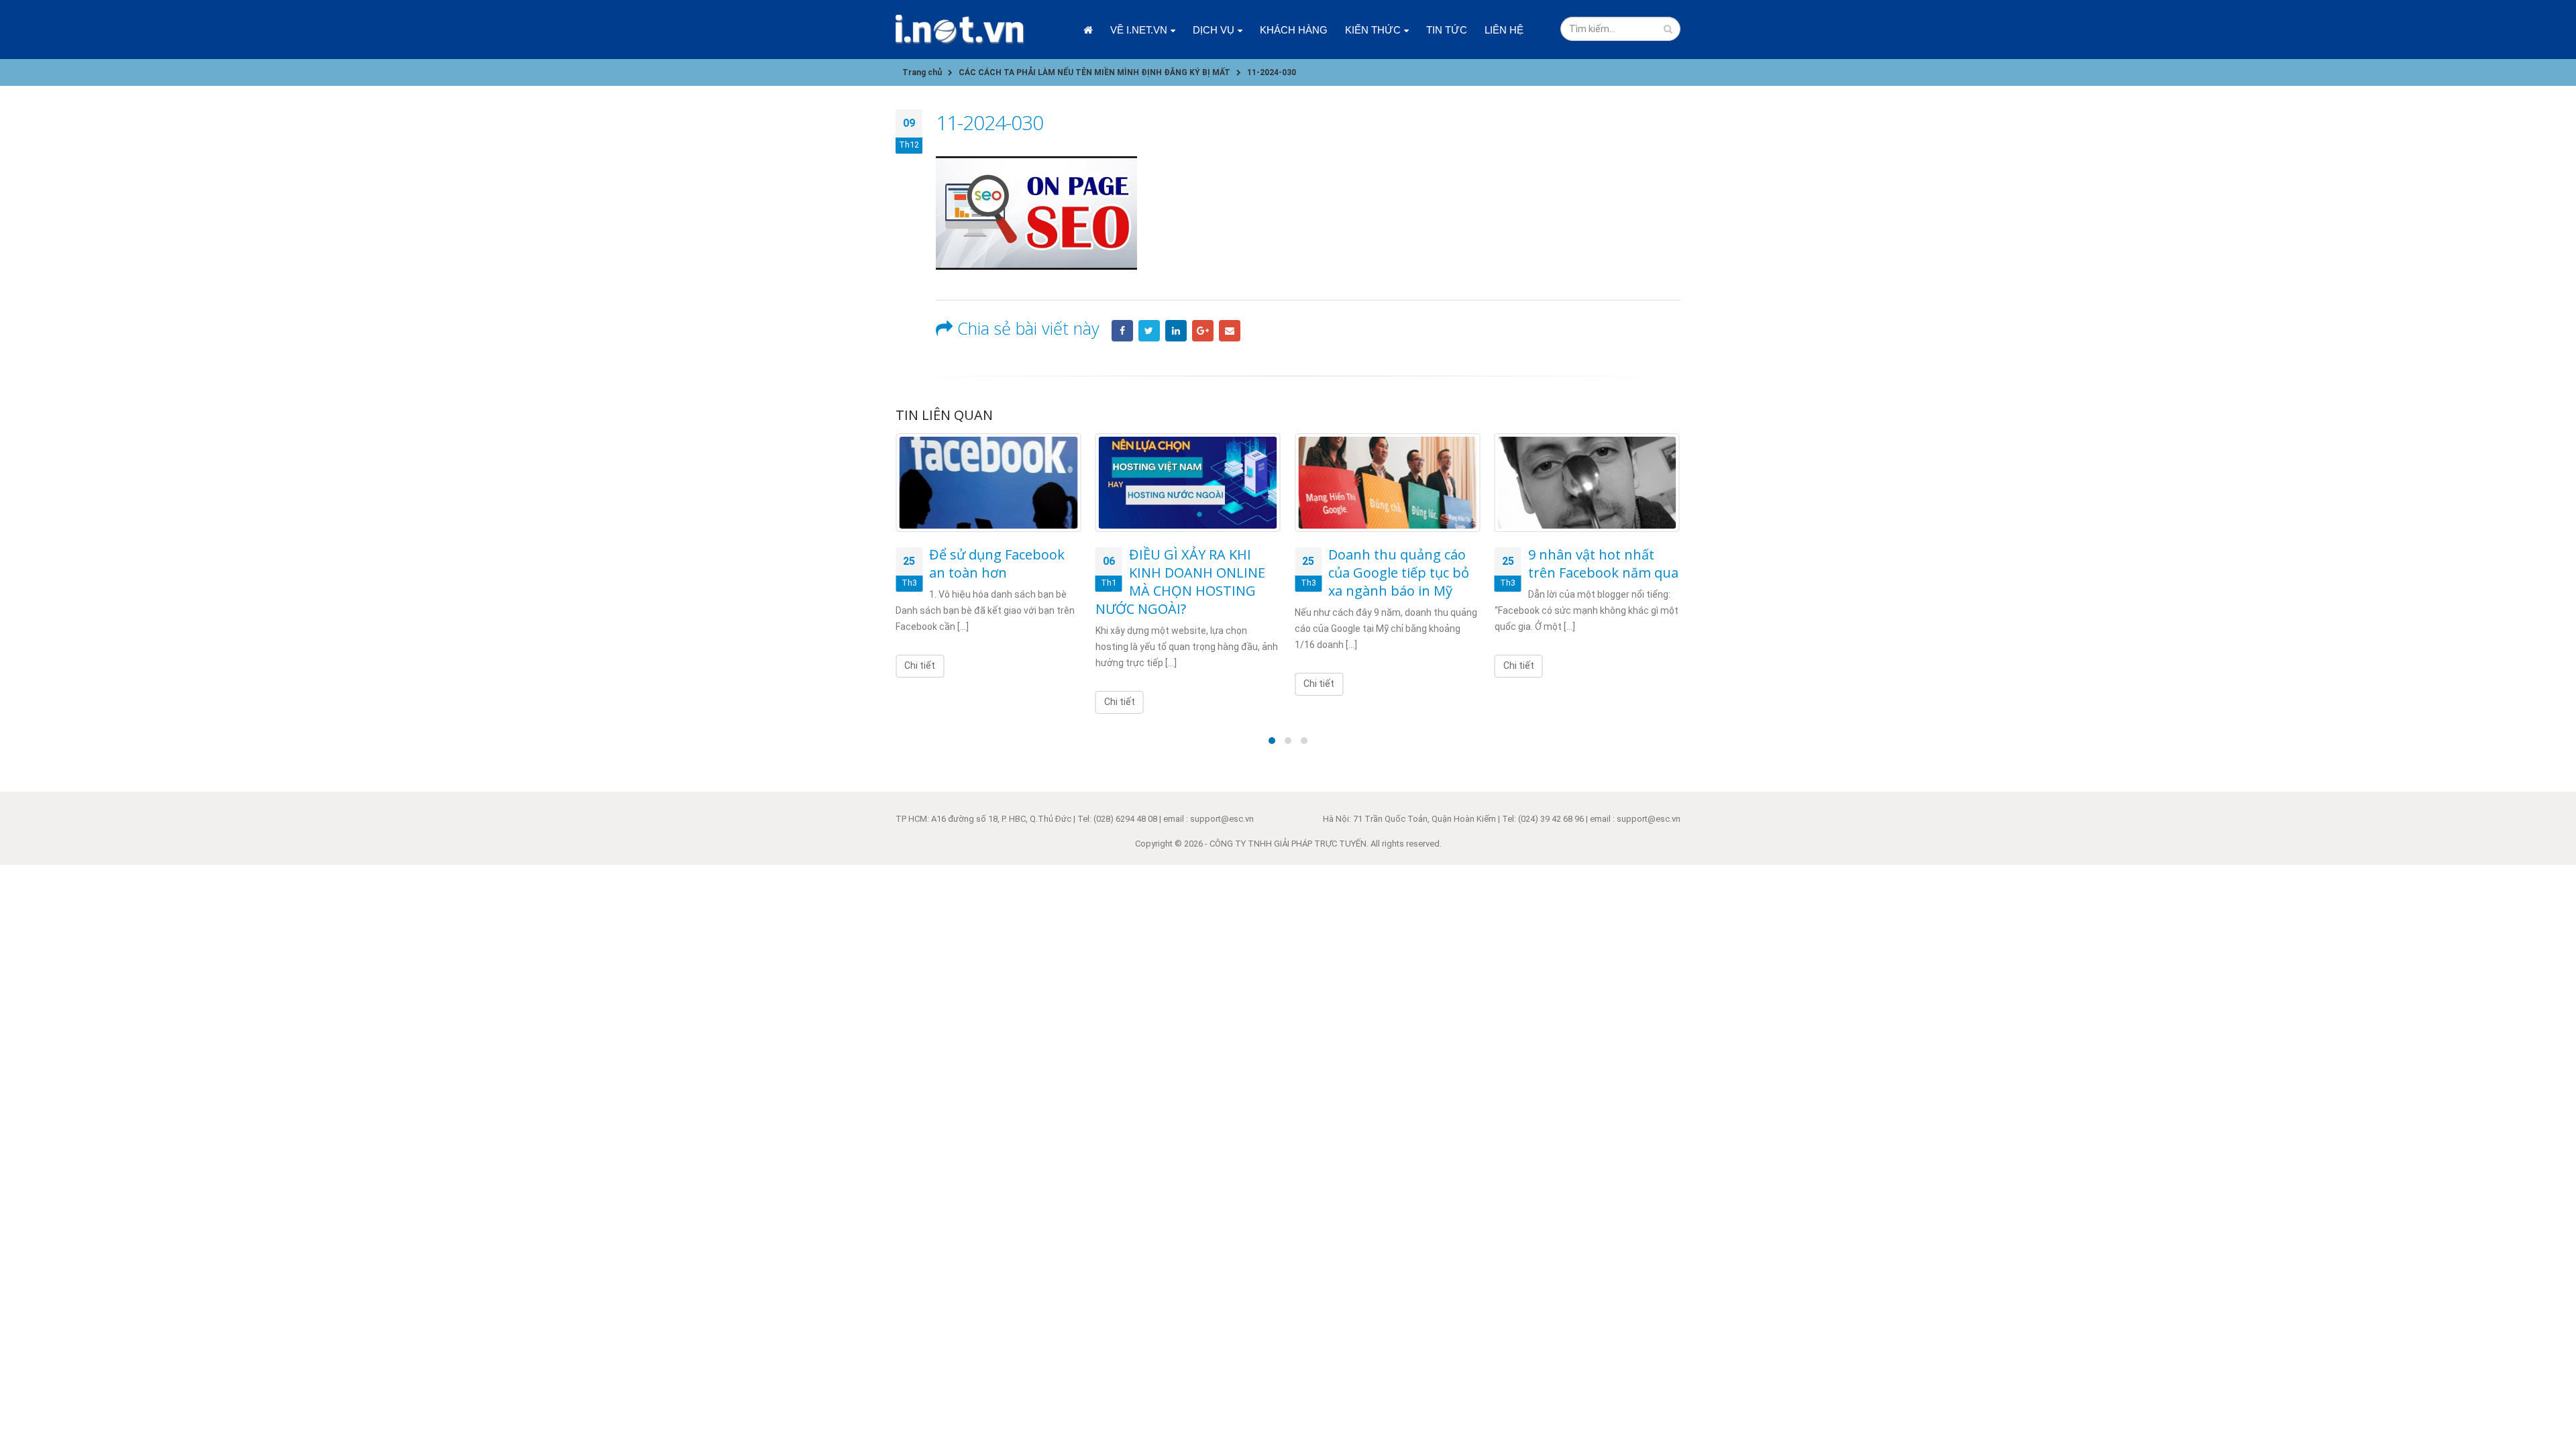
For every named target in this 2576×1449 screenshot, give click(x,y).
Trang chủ (1088, 30)
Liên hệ (1504, 30)
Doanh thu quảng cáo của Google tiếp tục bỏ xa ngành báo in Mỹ (1399, 573)
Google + (1203, 331)
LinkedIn (1176, 331)
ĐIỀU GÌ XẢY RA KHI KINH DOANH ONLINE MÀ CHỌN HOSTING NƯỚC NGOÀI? (1180, 582)
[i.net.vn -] (960, 30)
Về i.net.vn (1139, 30)
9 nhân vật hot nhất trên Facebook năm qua (1603, 563)
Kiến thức (1373, 30)
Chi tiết (920, 665)
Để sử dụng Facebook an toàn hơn (997, 563)
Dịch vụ (1214, 30)
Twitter (1149, 331)
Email (1230, 331)
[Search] (1668, 29)
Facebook (1122, 331)
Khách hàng (1294, 30)
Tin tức (1447, 30)
